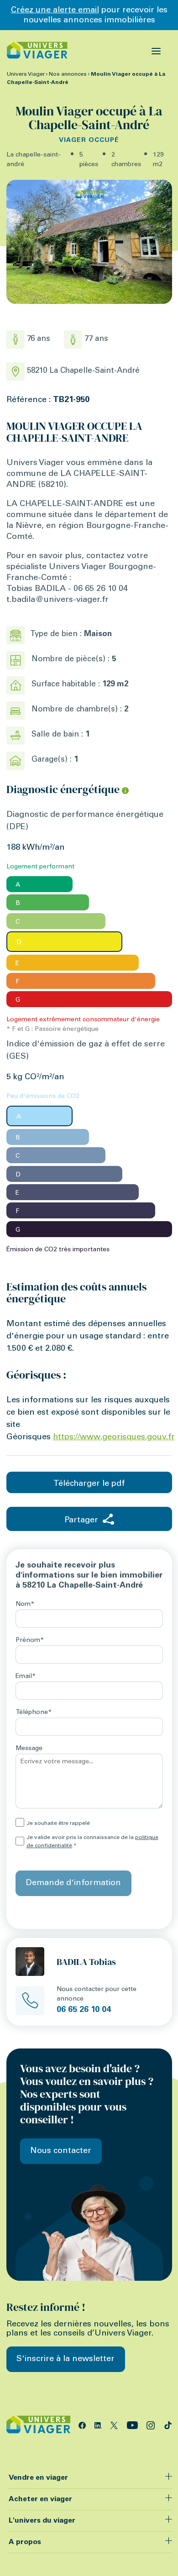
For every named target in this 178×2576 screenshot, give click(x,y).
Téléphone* (34, 1713)
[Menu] (156, 50)
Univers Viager (26, 74)
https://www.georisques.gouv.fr (114, 1437)
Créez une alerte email (55, 10)
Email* (26, 1677)
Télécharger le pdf (89, 1484)
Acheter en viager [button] (40, 2499)
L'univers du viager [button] (42, 2521)
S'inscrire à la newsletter (65, 2359)
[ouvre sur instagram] (152, 2424)
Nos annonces (68, 74)
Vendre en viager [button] (38, 2478)
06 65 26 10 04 (84, 2010)
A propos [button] (25, 2542)
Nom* (25, 1604)
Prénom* (30, 1641)
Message (29, 1749)
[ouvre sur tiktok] (168, 2424)
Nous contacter (61, 2151)
